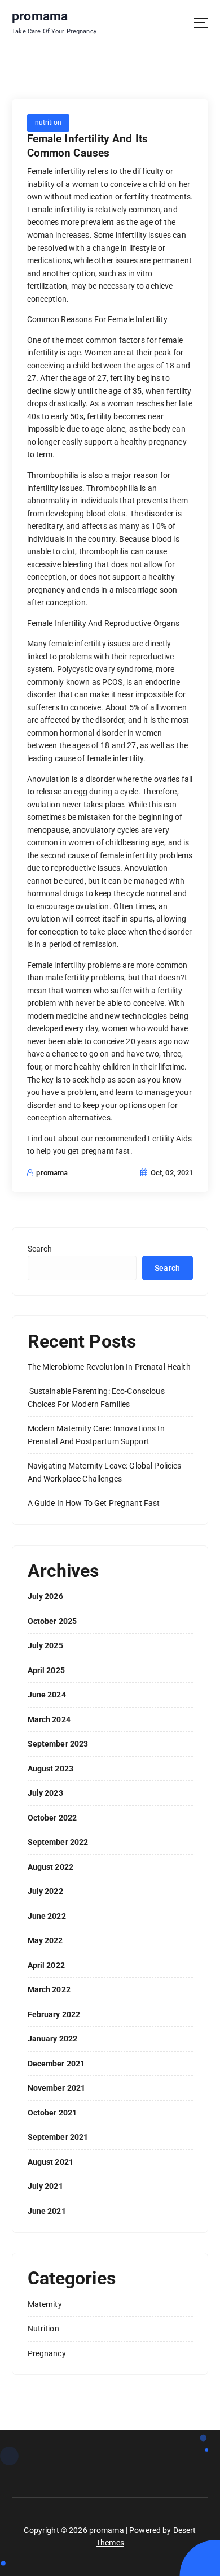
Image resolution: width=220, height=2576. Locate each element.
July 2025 (45, 1645)
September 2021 (58, 2137)
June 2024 (47, 1695)
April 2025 (46, 1670)
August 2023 (51, 1769)
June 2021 (47, 2211)
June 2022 (47, 1916)
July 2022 (45, 1891)
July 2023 (45, 1793)
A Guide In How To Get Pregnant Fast (94, 1503)
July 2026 (45, 1596)
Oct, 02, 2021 (171, 1173)
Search (40, 1249)
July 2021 (45, 2186)
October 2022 (52, 1818)
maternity (45, 2304)
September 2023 (58, 1744)
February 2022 (54, 2014)
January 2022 (53, 2039)
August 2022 (51, 1867)
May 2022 (45, 1940)
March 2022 (49, 1989)
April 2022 (46, 1965)
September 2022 (58, 1842)
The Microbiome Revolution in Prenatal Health (109, 1367)
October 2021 (52, 2113)
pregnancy (47, 2353)
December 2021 (56, 2064)
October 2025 (52, 1621)
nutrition (48, 123)
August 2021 (51, 2162)
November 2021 (57, 2088)
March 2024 (49, 1719)
